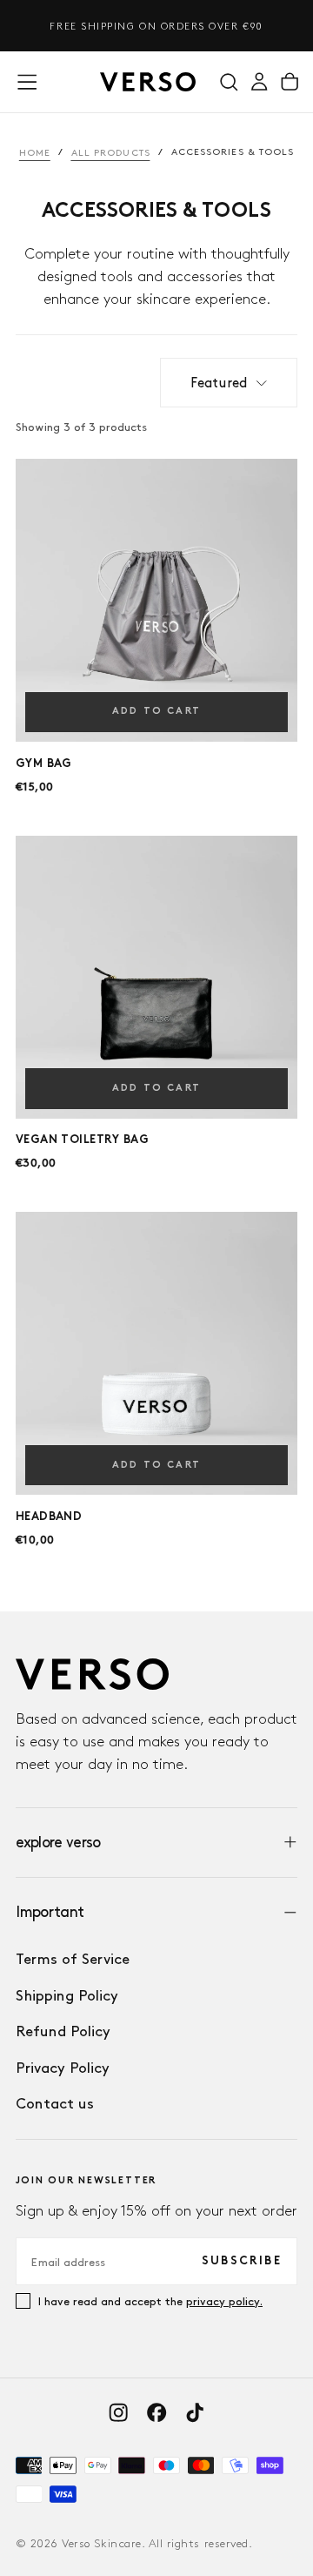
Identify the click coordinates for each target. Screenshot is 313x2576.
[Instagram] (118, 2412)
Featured (219, 383)
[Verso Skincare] (92, 1674)
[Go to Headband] (157, 1353)
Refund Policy (63, 2031)
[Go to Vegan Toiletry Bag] (157, 977)
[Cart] (290, 81)
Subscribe (242, 2261)
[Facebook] (156, 2412)
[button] (27, 82)
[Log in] (259, 81)
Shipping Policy (67, 1995)
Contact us (55, 2103)
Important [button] (50, 1911)
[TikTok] (195, 2412)
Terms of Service (73, 1959)
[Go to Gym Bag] (157, 600)
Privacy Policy (63, 2068)
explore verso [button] (58, 1842)
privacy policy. (224, 2301)
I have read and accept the (150, 2301)
